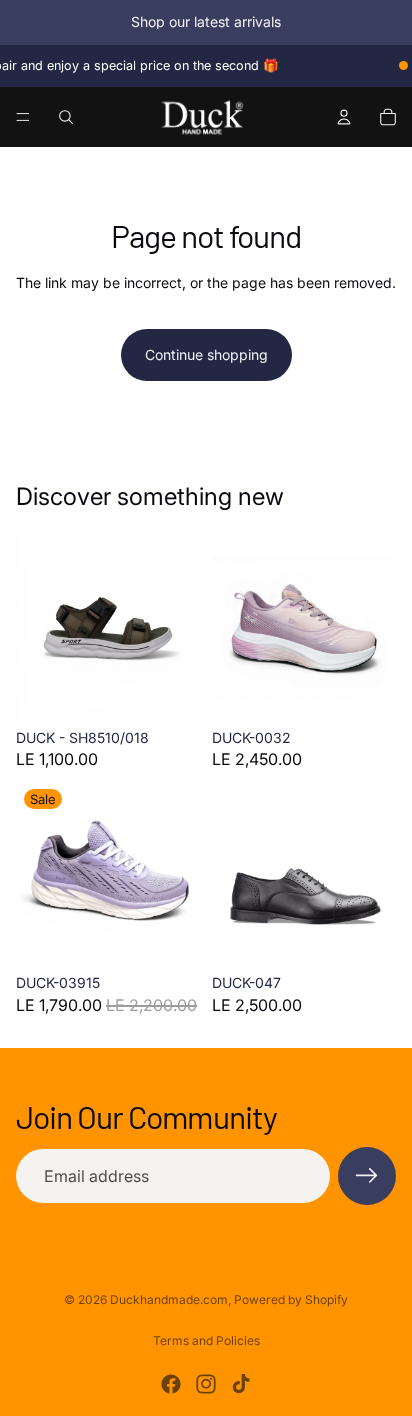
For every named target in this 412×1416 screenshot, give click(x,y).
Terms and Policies (206, 1340)
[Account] (344, 117)
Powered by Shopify (291, 1299)
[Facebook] (171, 1384)
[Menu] (23, 117)
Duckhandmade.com (169, 1299)
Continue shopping (206, 354)
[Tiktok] (241, 1384)
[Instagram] (206, 1384)
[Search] (66, 117)
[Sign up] (367, 1176)
